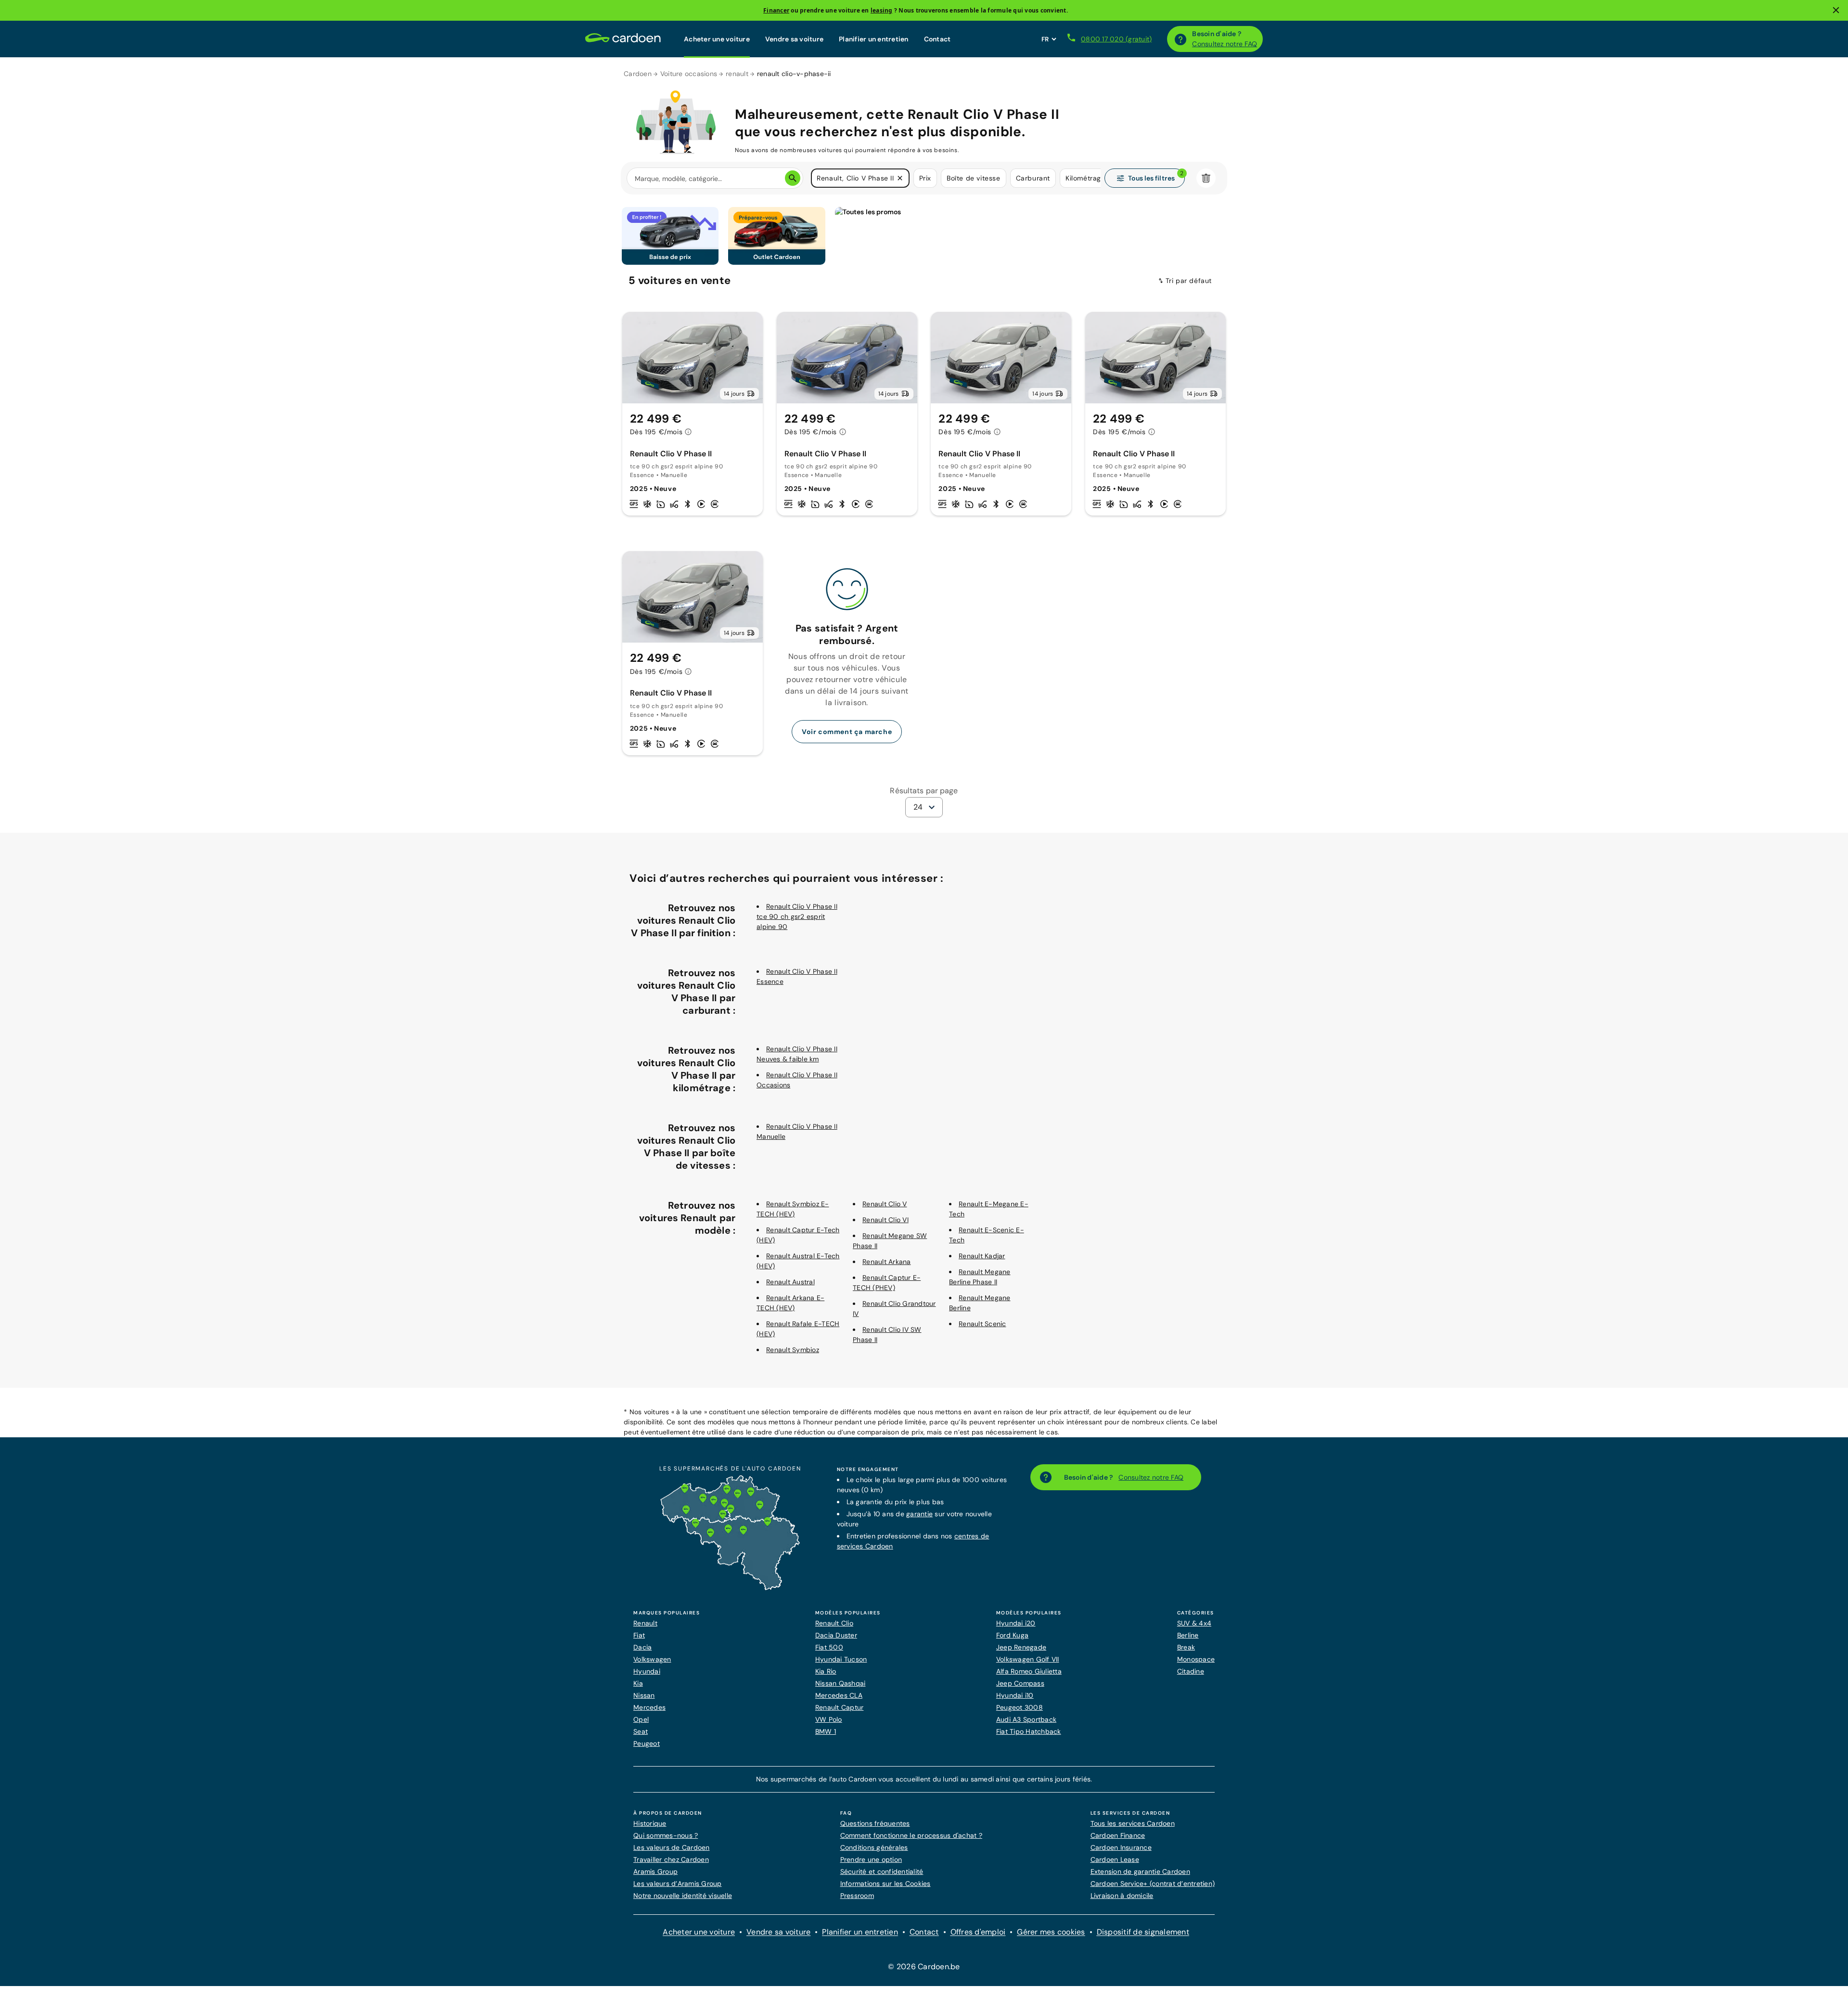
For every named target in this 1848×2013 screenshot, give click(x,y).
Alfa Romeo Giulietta (1029, 1671)
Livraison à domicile (1122, 1896)
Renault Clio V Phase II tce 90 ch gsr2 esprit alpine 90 (797, 916)
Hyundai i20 (1016, 1623)
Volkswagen (652, 1659)
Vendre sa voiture (794, 39)
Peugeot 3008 (1020, 1707)
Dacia (642, 1647)
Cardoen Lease (1115, 1859)
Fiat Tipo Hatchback (1029, 1731)
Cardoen (638, 74)
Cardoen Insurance (1121, 1847)
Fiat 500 (829, 1647)
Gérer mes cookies (1051, 1932)
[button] (900, 178)
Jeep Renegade (1021, 1647)
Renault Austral (790, 1282)
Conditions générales (874, 1847)
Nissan (644, 1695)
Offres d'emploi (978, 1932)
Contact (937, 39)
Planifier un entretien (874, 39)
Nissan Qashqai (841, 1683)
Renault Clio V (885, 1204)
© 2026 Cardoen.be (924, 1967)
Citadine (1191, 1671)
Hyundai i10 (1015, 1695)
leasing (882, 10)
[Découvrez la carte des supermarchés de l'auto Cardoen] (730, 1588)
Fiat (639, 1635)
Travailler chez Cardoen (671, 1859)
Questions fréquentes (875, 1823)
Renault (645, 1623)
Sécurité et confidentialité (882, 1871)
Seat (641, 1731)
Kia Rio (826, 1671)
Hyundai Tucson (841, 1659)
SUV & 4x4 (1194, 1623)
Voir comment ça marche (847, 732)
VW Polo (829, 1719)
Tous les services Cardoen (1133, 1823)
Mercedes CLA (839, 1695)
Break (1186, 1647)
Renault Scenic (982, 1324)
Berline (1188, 1635)
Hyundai (647, 1671)
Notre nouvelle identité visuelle (683, 1896)
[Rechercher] (793, 178)
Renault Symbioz (793, 1350)
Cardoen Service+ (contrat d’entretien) (1153, 1884)
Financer (776, 10)
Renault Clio (834, 1623)
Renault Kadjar (982, 1256)
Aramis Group (655, 1871)
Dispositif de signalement (1143, 1932)
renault (737, 74)
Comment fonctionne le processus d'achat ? (911, 1835)
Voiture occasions (689, 74)
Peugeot (647, 1743)
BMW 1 (826, 1731)
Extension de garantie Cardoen (1140, 1871)
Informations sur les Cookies (885, 1884)
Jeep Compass (1020, 1683)
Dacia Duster (836, 1635)
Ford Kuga (1012, 1635)
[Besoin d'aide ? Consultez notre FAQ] (1181, 39)
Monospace (1196, 1659)
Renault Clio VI (885, 1220)
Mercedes (649, 1707)
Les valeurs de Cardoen (672, 1847)
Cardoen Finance (1118, 1835)
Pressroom (857, 1896)
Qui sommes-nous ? (666, 1835)
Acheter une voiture (717, 39)
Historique (650, 1823)
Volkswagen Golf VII (1028, 1659)
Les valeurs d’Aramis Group (678, 1884)
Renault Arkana (887, 1262)
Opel (641, 1719)
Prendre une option (871, 1859)
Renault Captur (840, 1707)
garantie (919, 1514)
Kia (638, 1683)
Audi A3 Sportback (1026, 1719)
